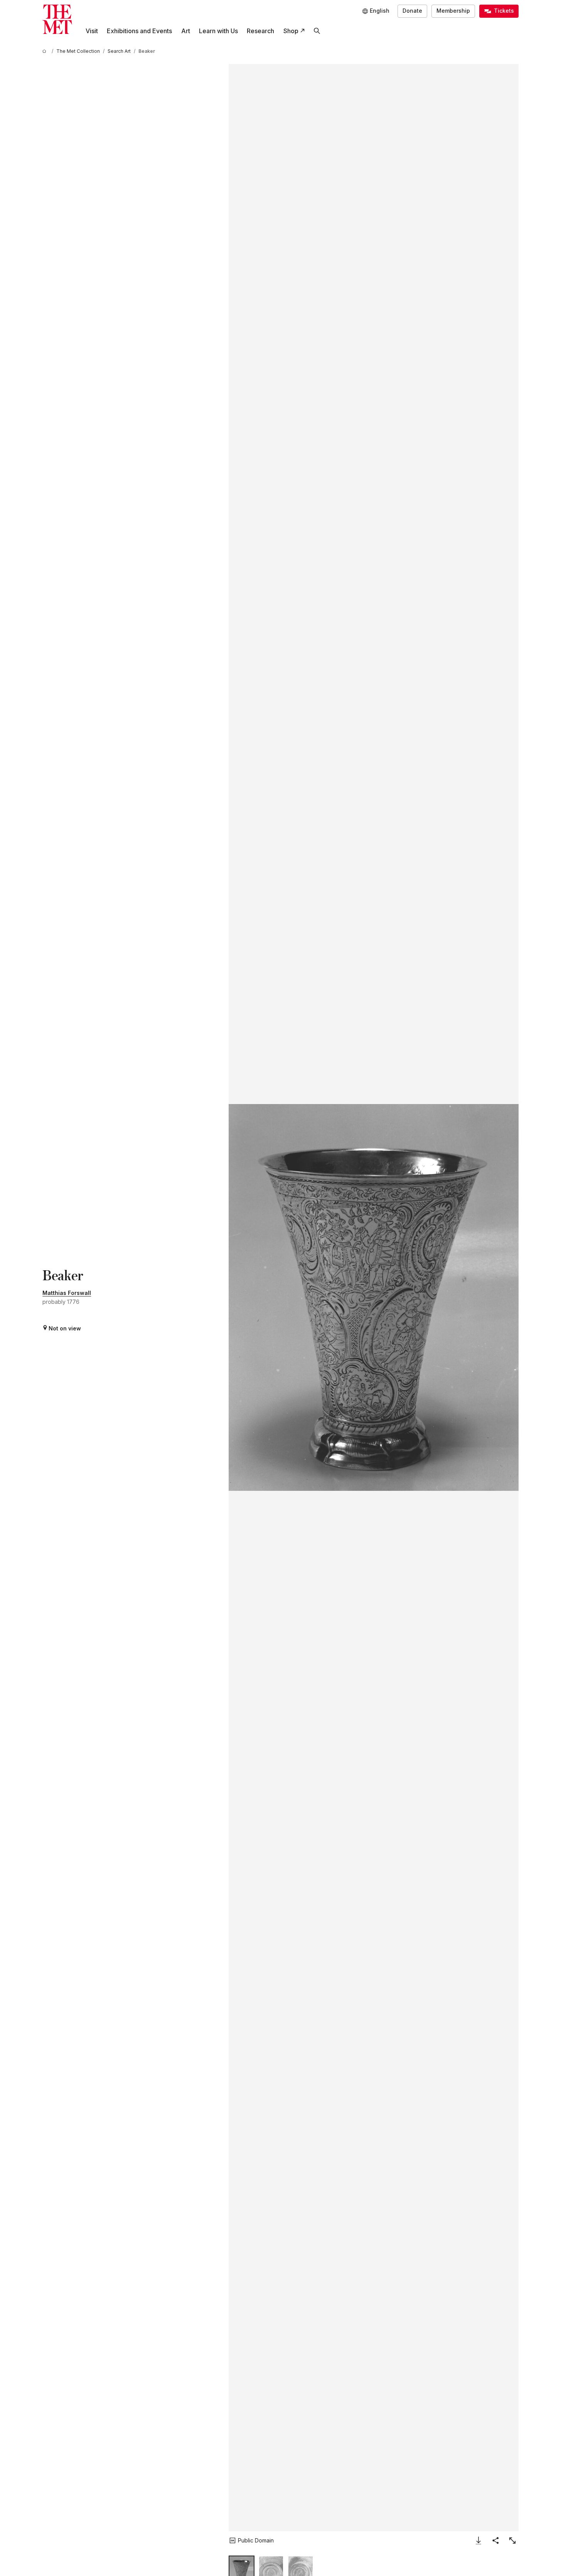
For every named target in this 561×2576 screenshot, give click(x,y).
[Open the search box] (317, 31)
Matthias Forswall (67, 1293)
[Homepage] (57, 19)
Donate (412, 11)
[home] (45, 51)
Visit (92, 31)
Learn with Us (218, 31)
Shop (291, 31)
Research (260, 31)
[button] (373, 1297)
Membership (453, 11)
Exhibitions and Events (139, 31)
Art (186, 31)
